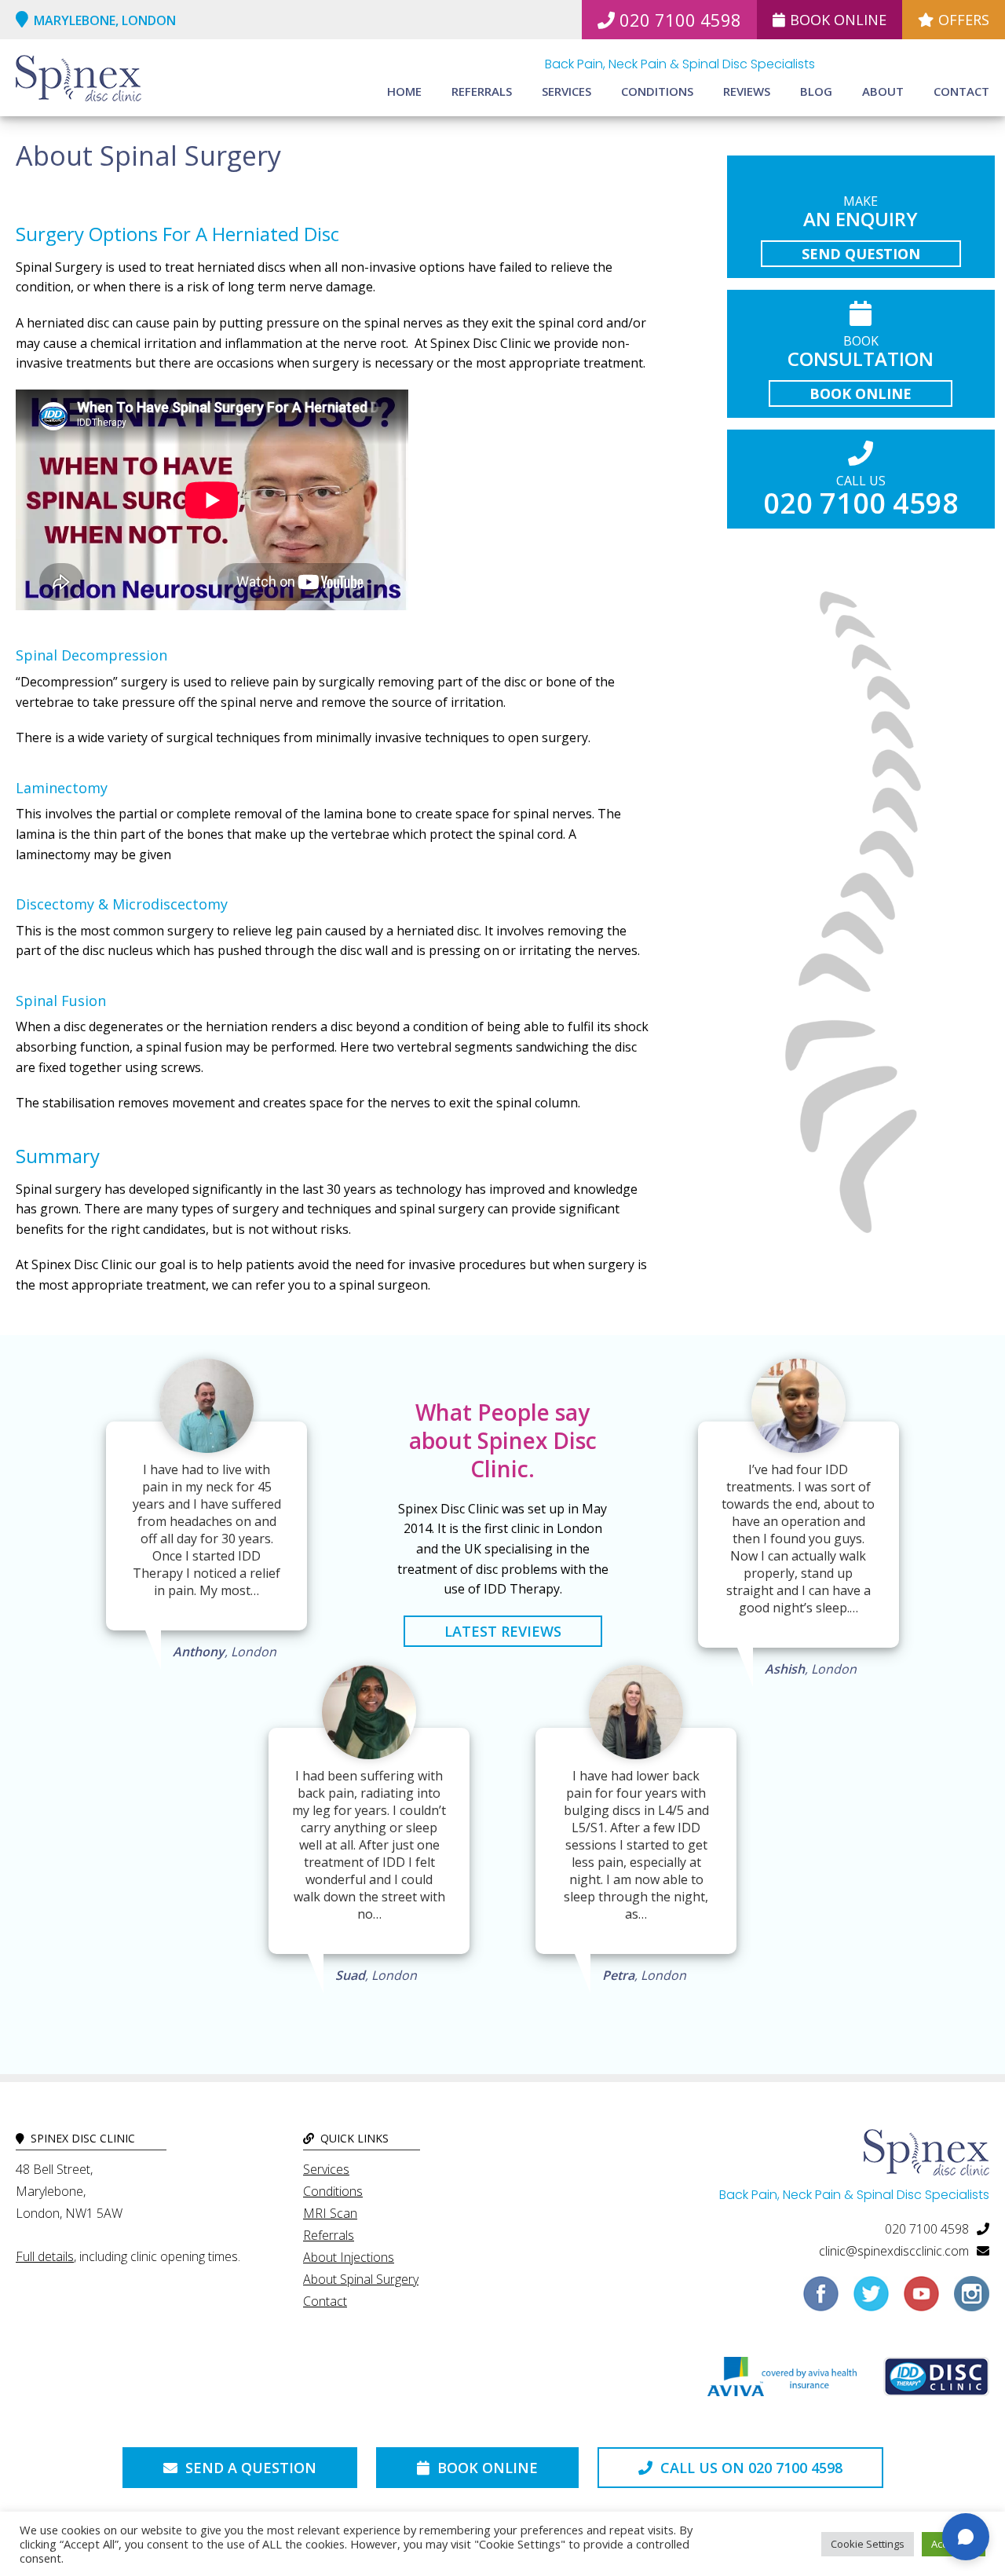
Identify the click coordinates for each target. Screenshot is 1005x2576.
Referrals (482, 91)
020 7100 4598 (680, 20)
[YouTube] (921, 2300)
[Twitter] (871, 2300)
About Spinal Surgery (361, 2279)
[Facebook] (821, 2300)
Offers (964, 20)
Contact (961, 91)
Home (404, 91)
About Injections (349, 2257)
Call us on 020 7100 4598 (749, 2468)
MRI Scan (330, 2213)
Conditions (657, 91)
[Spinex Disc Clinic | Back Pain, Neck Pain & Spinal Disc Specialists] (79, 80)
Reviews (747, 91)
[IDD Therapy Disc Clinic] (936, 2380)
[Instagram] (972, 2300)
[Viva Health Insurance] (782, 2380)
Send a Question (249, 2468)
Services (566, 91)
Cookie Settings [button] (868, 2544)
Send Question (861, 254)
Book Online (838, 20)
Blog (816, 91)
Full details (45, 2256)
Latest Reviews (503, 1631)
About (883, 91)
